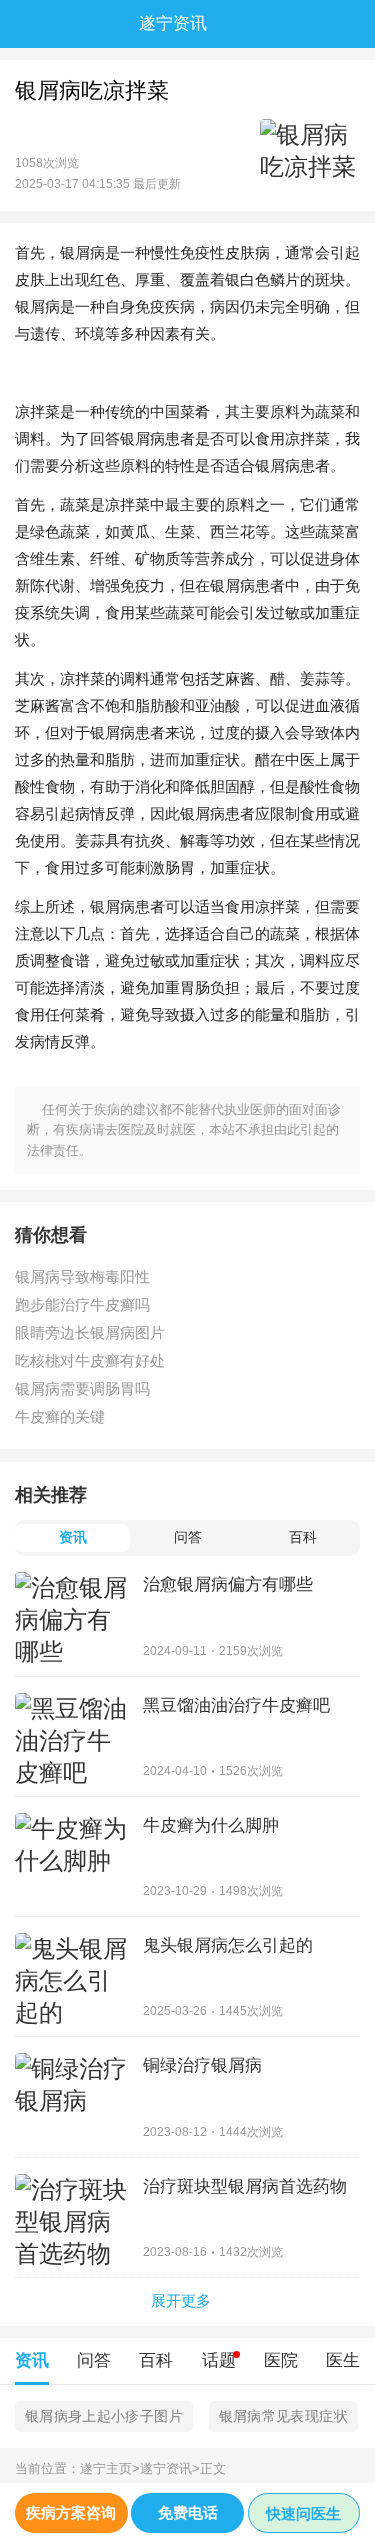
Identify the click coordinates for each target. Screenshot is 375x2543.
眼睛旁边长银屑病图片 (90, 1332)
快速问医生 (303, 2513)
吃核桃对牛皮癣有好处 (90, 1360)
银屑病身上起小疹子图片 (104, 2416)
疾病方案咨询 (71, 2512)
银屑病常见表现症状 (283, 2416)
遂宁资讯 (170, 2468)
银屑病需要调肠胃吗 (82, 1388)
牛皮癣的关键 (60, 1416)
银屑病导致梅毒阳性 (82, 1276)
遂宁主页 (110, 2468)
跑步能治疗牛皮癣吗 (82, 1304)
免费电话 (188, 2512)
